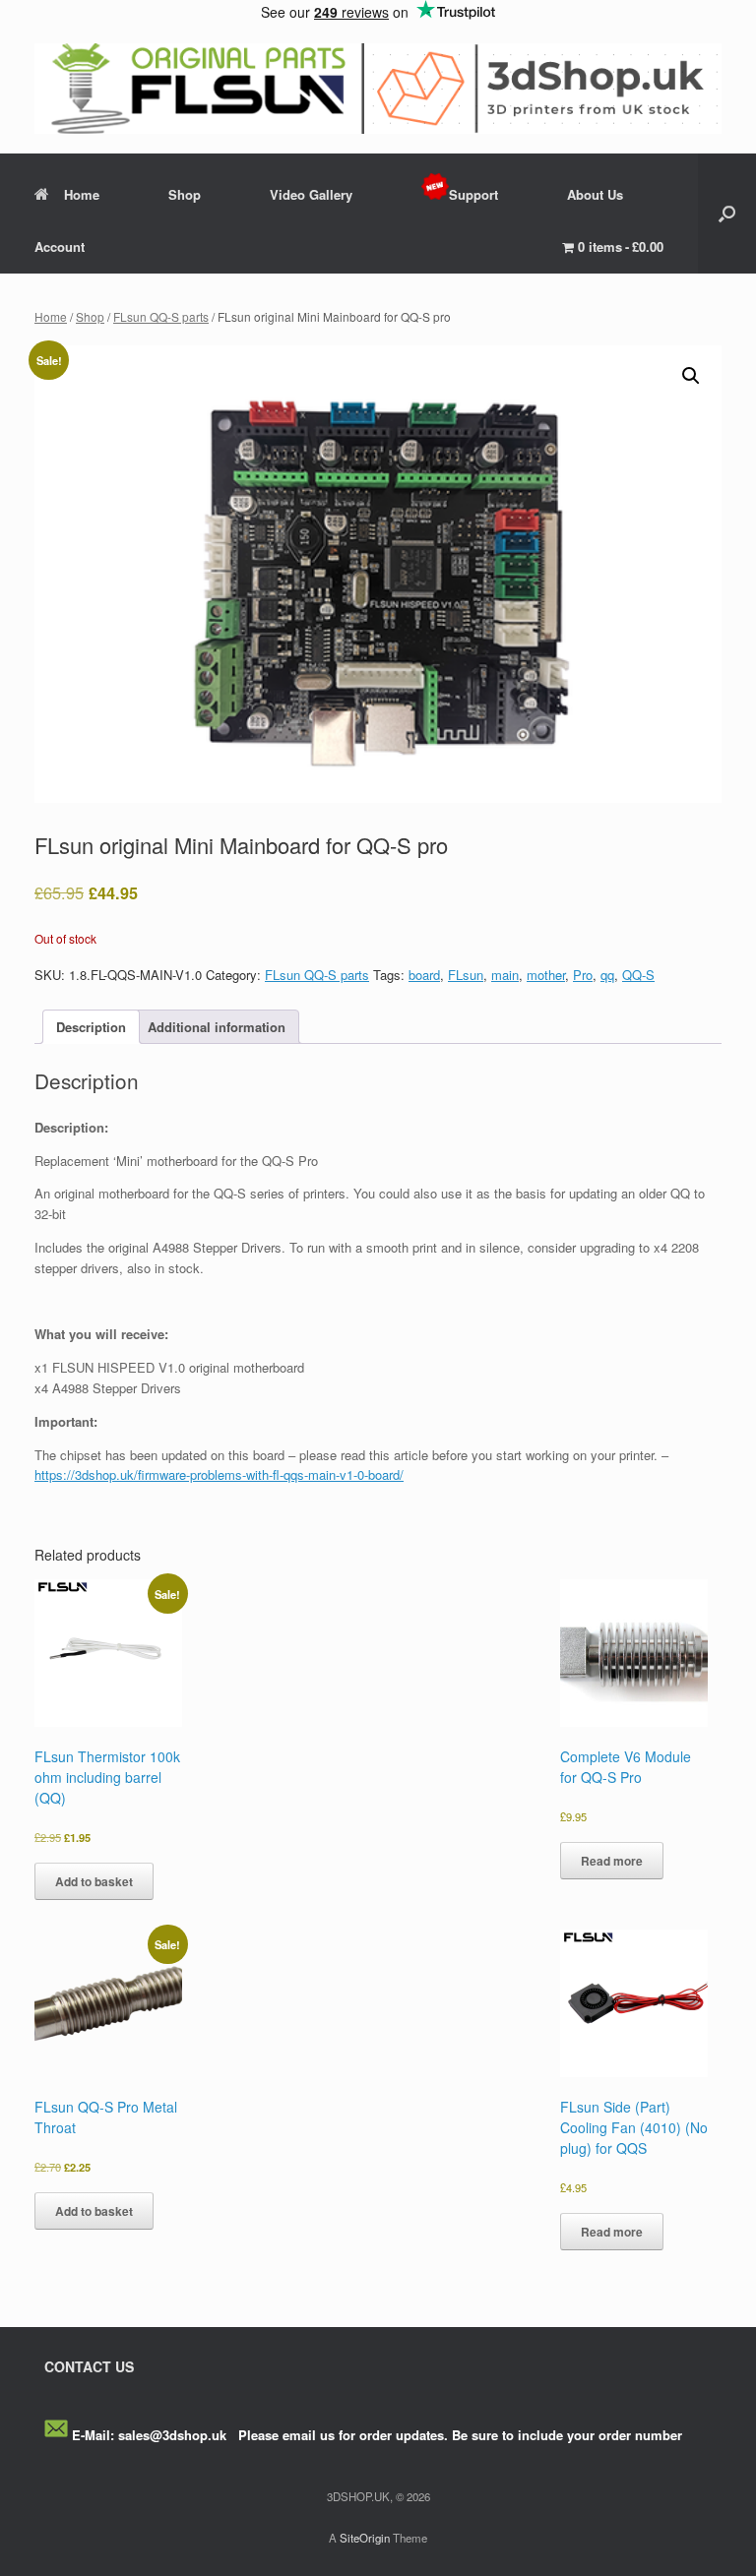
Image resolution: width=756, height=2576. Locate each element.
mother (546, 975)
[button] (691, 376)
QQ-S (638, 975)
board (424, 975)
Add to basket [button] (94, 1881)
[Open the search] (727, 214)
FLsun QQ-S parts (161, 316)
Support (473, 194)
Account (60, 246)
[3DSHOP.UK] (378, 89)
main (505, 975)
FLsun (466, 975)
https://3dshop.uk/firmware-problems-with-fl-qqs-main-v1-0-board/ (219, 1474)
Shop (185, 194)
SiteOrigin (365, 2538)
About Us (595, 194)
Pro (583, 975)
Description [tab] (91, 1027)
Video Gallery (311, 194)
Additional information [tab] (217, 1027)
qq (607, 975)
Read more (612, 1861)
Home (82, 194)
